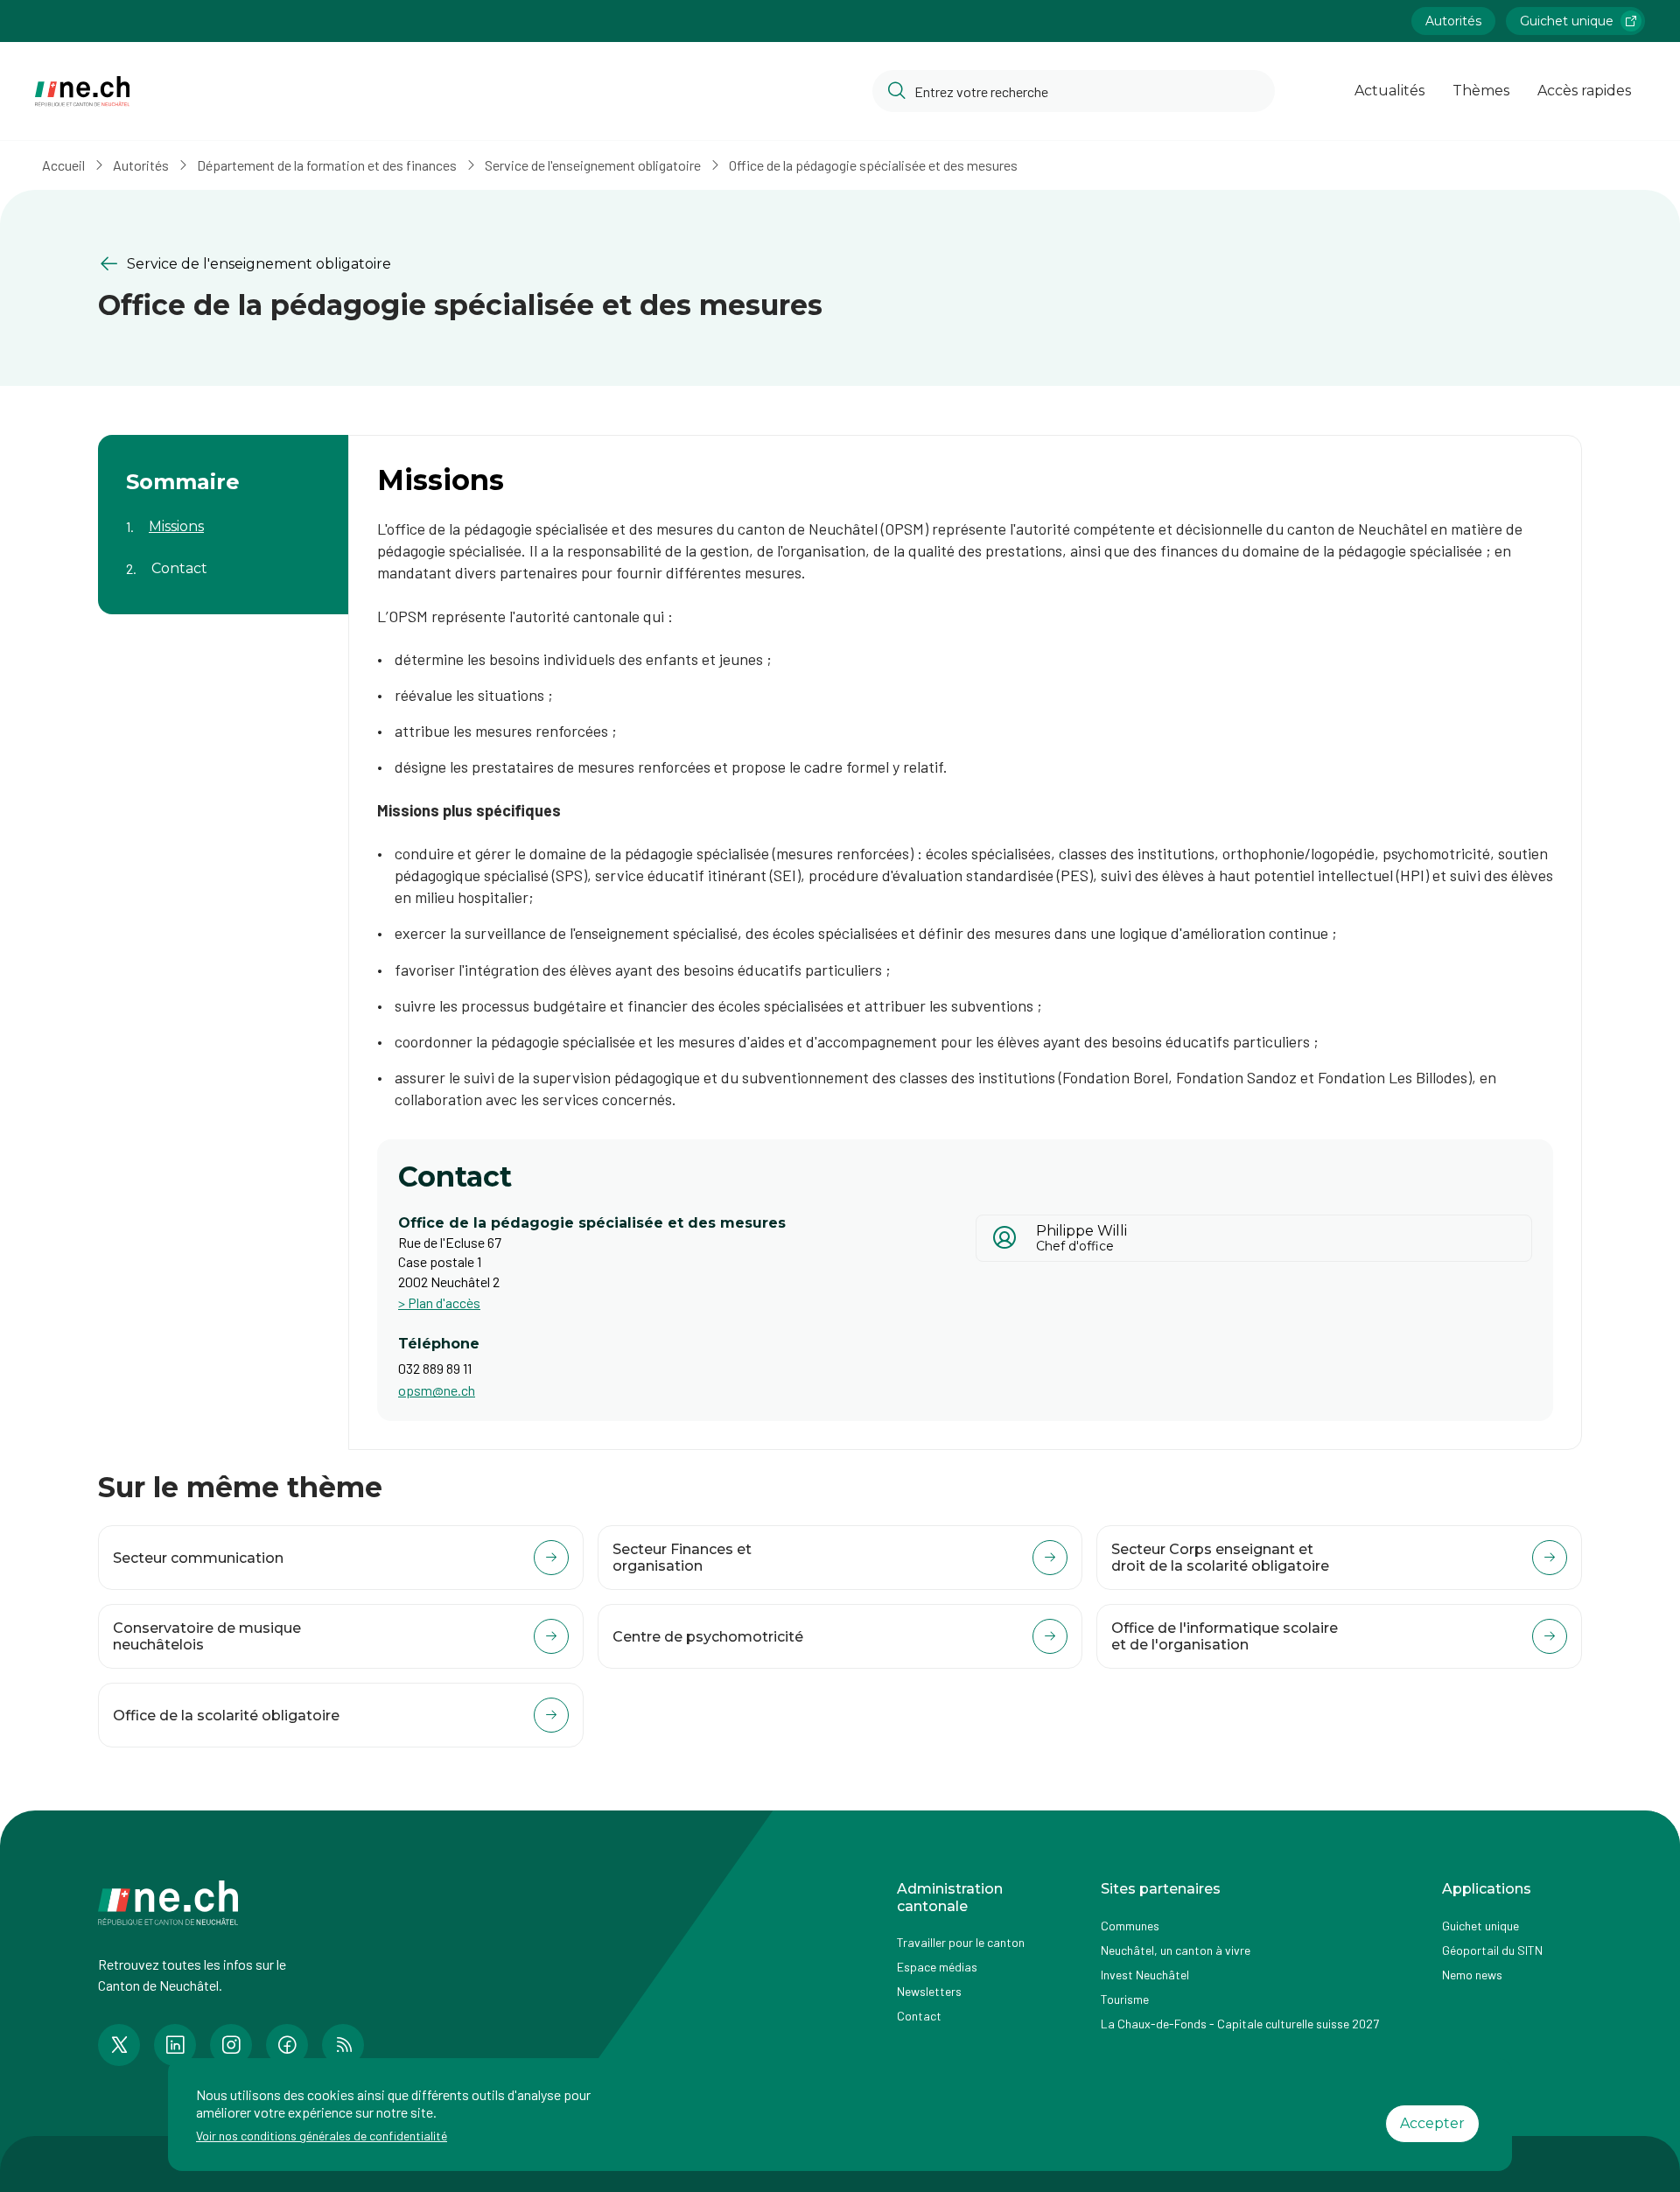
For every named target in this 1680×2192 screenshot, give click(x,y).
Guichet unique (1567, 21)
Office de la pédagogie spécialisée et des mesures (873, 165)
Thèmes (1481, 91)
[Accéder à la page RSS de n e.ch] (343, 2045)
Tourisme (1125, 1999)
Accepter (1432, 2123)
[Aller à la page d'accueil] (82, 91)
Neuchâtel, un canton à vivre (1176, 1950)
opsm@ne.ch (437, 1390)
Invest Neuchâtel (1145, 1975)
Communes (1130, 1926)
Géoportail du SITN (1492, 1950)
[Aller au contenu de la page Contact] (223, 557)
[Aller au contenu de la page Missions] (223, 515)
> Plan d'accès (439, 1303)
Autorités (1453, 21)
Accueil (63, 165)
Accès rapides (1584, 91)
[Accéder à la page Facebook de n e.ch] (287, 2045)
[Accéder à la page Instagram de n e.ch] (231, 2045)
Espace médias (937, 1967)
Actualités (1389, 91)
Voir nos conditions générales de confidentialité (322, 2136)
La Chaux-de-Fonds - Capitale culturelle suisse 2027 (1240, 2024)
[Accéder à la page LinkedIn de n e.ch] (175, 2045)
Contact (919, 2016)
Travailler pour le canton (961, 1942)
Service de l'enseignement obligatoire (593, 165)
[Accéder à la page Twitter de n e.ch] (119, 2045)
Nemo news (1472, 1975)
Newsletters (929, 1991)
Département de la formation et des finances (327, 165)
